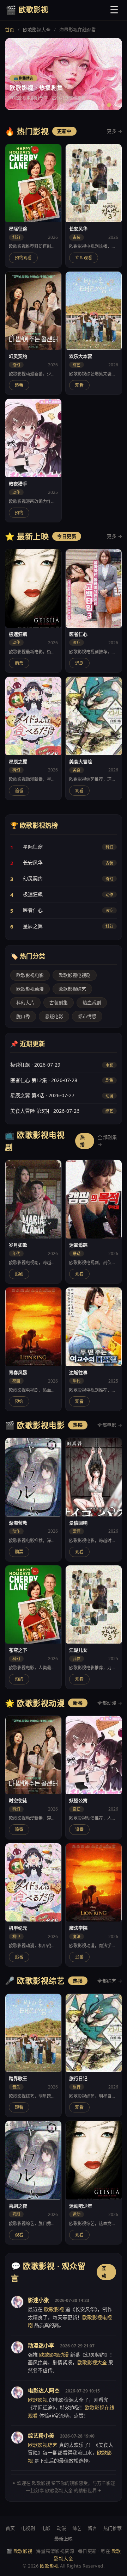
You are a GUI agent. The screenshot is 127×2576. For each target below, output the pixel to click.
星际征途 (33, 847)
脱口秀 (23, 1016)
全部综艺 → (110, 1981)
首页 (10, 30)
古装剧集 (59, 1003)
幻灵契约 (33, 878)
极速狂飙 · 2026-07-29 (35, 1065)
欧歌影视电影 (30, 975)
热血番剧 (92, 1003)
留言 (92, 2528)
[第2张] (109, 105)
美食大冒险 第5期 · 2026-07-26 (45, 1111)
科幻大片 (25, 1003)
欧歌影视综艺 (72, 989)
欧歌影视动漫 (30, 989)
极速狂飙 (33, 894)
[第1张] (103, 105)
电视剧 (28, 2528)
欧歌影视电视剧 (75, 975)
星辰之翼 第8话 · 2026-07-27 (42, 1095)
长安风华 (33, 862)
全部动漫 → (110, 1703)
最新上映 (64, 2539)
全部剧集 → (107, 1141)
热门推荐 (113, 2528)
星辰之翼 (33, 926)
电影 (46, 2528)
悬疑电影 (54, 1016)
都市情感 (87, 1016)
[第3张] (115, 105)
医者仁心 (33, 910)
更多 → (114, 131)
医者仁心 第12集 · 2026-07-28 (44, 1080)
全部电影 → (110, 1425)
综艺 (77, 2528)
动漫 (61, 2528)
